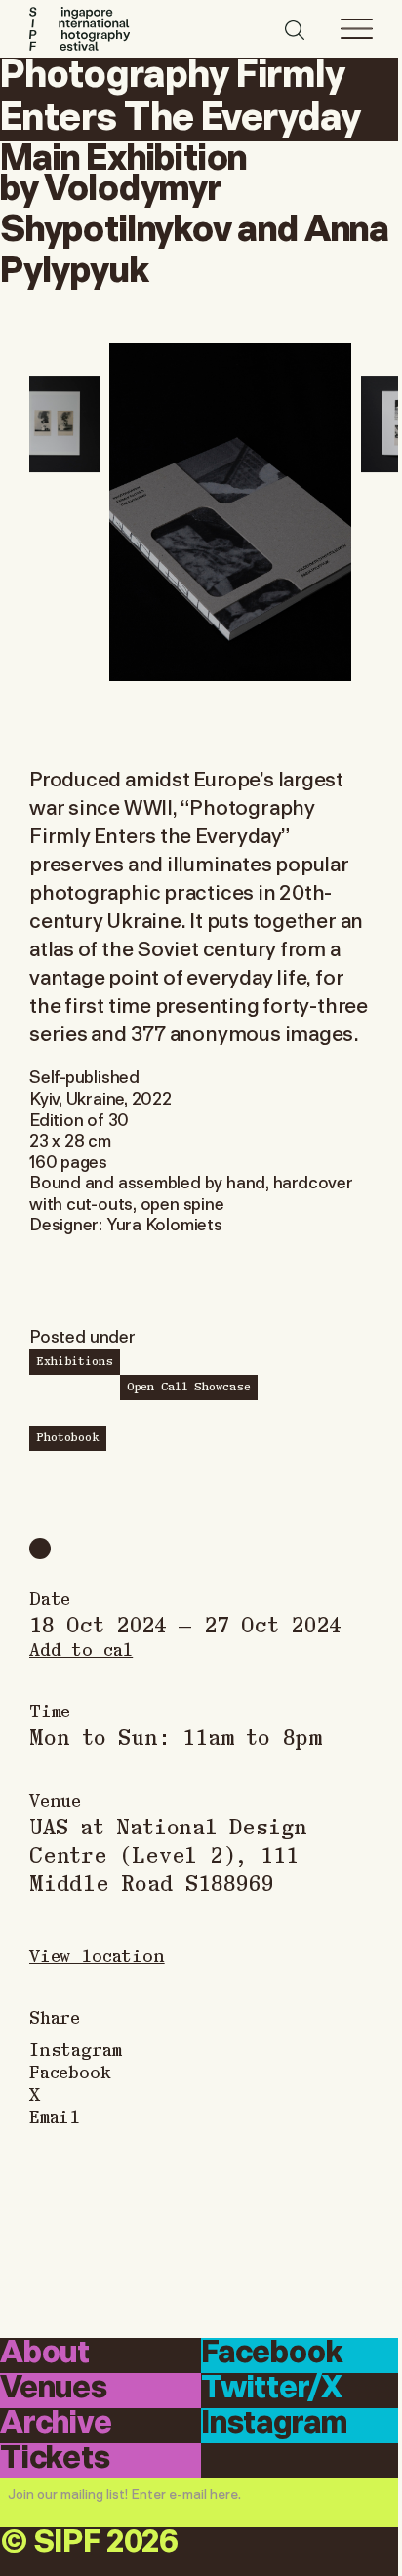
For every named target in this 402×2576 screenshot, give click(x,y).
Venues (54, 2389)
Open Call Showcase (189, 1386)
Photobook (68, 1436)
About (45, 2354)
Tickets (55, 2459)
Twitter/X (271, 2389)
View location (97, 1955)
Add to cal (81, 1649)
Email (55, 2116)
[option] (230, 512)
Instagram (75, 2049)
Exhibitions (75, 1360)
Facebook (70, 2071)
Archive (56, 2424)
